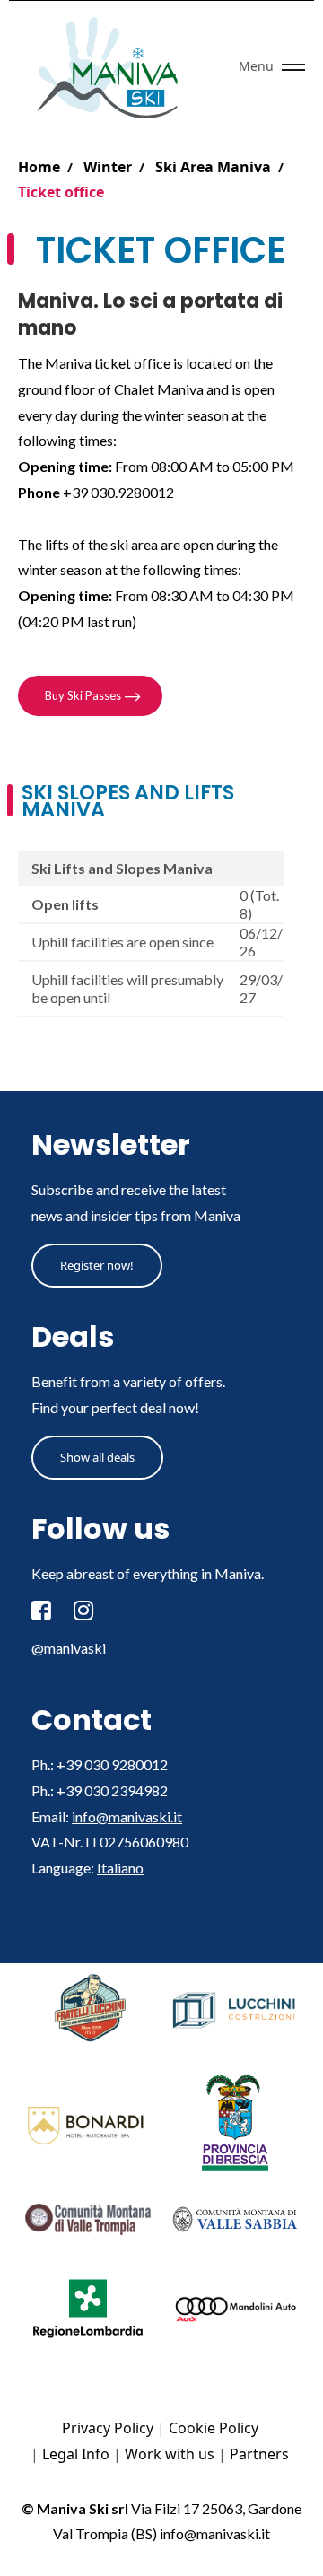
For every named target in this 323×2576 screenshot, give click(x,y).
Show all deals (97, 1457)
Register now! (97, 1265)
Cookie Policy (214, 2428)
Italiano (120, 1868)
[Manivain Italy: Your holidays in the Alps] (114, 67)
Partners (259, 2454)
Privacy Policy (108, 2428)
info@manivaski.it (127, 1816)
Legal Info (76, 2454)
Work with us (170, 2454)
